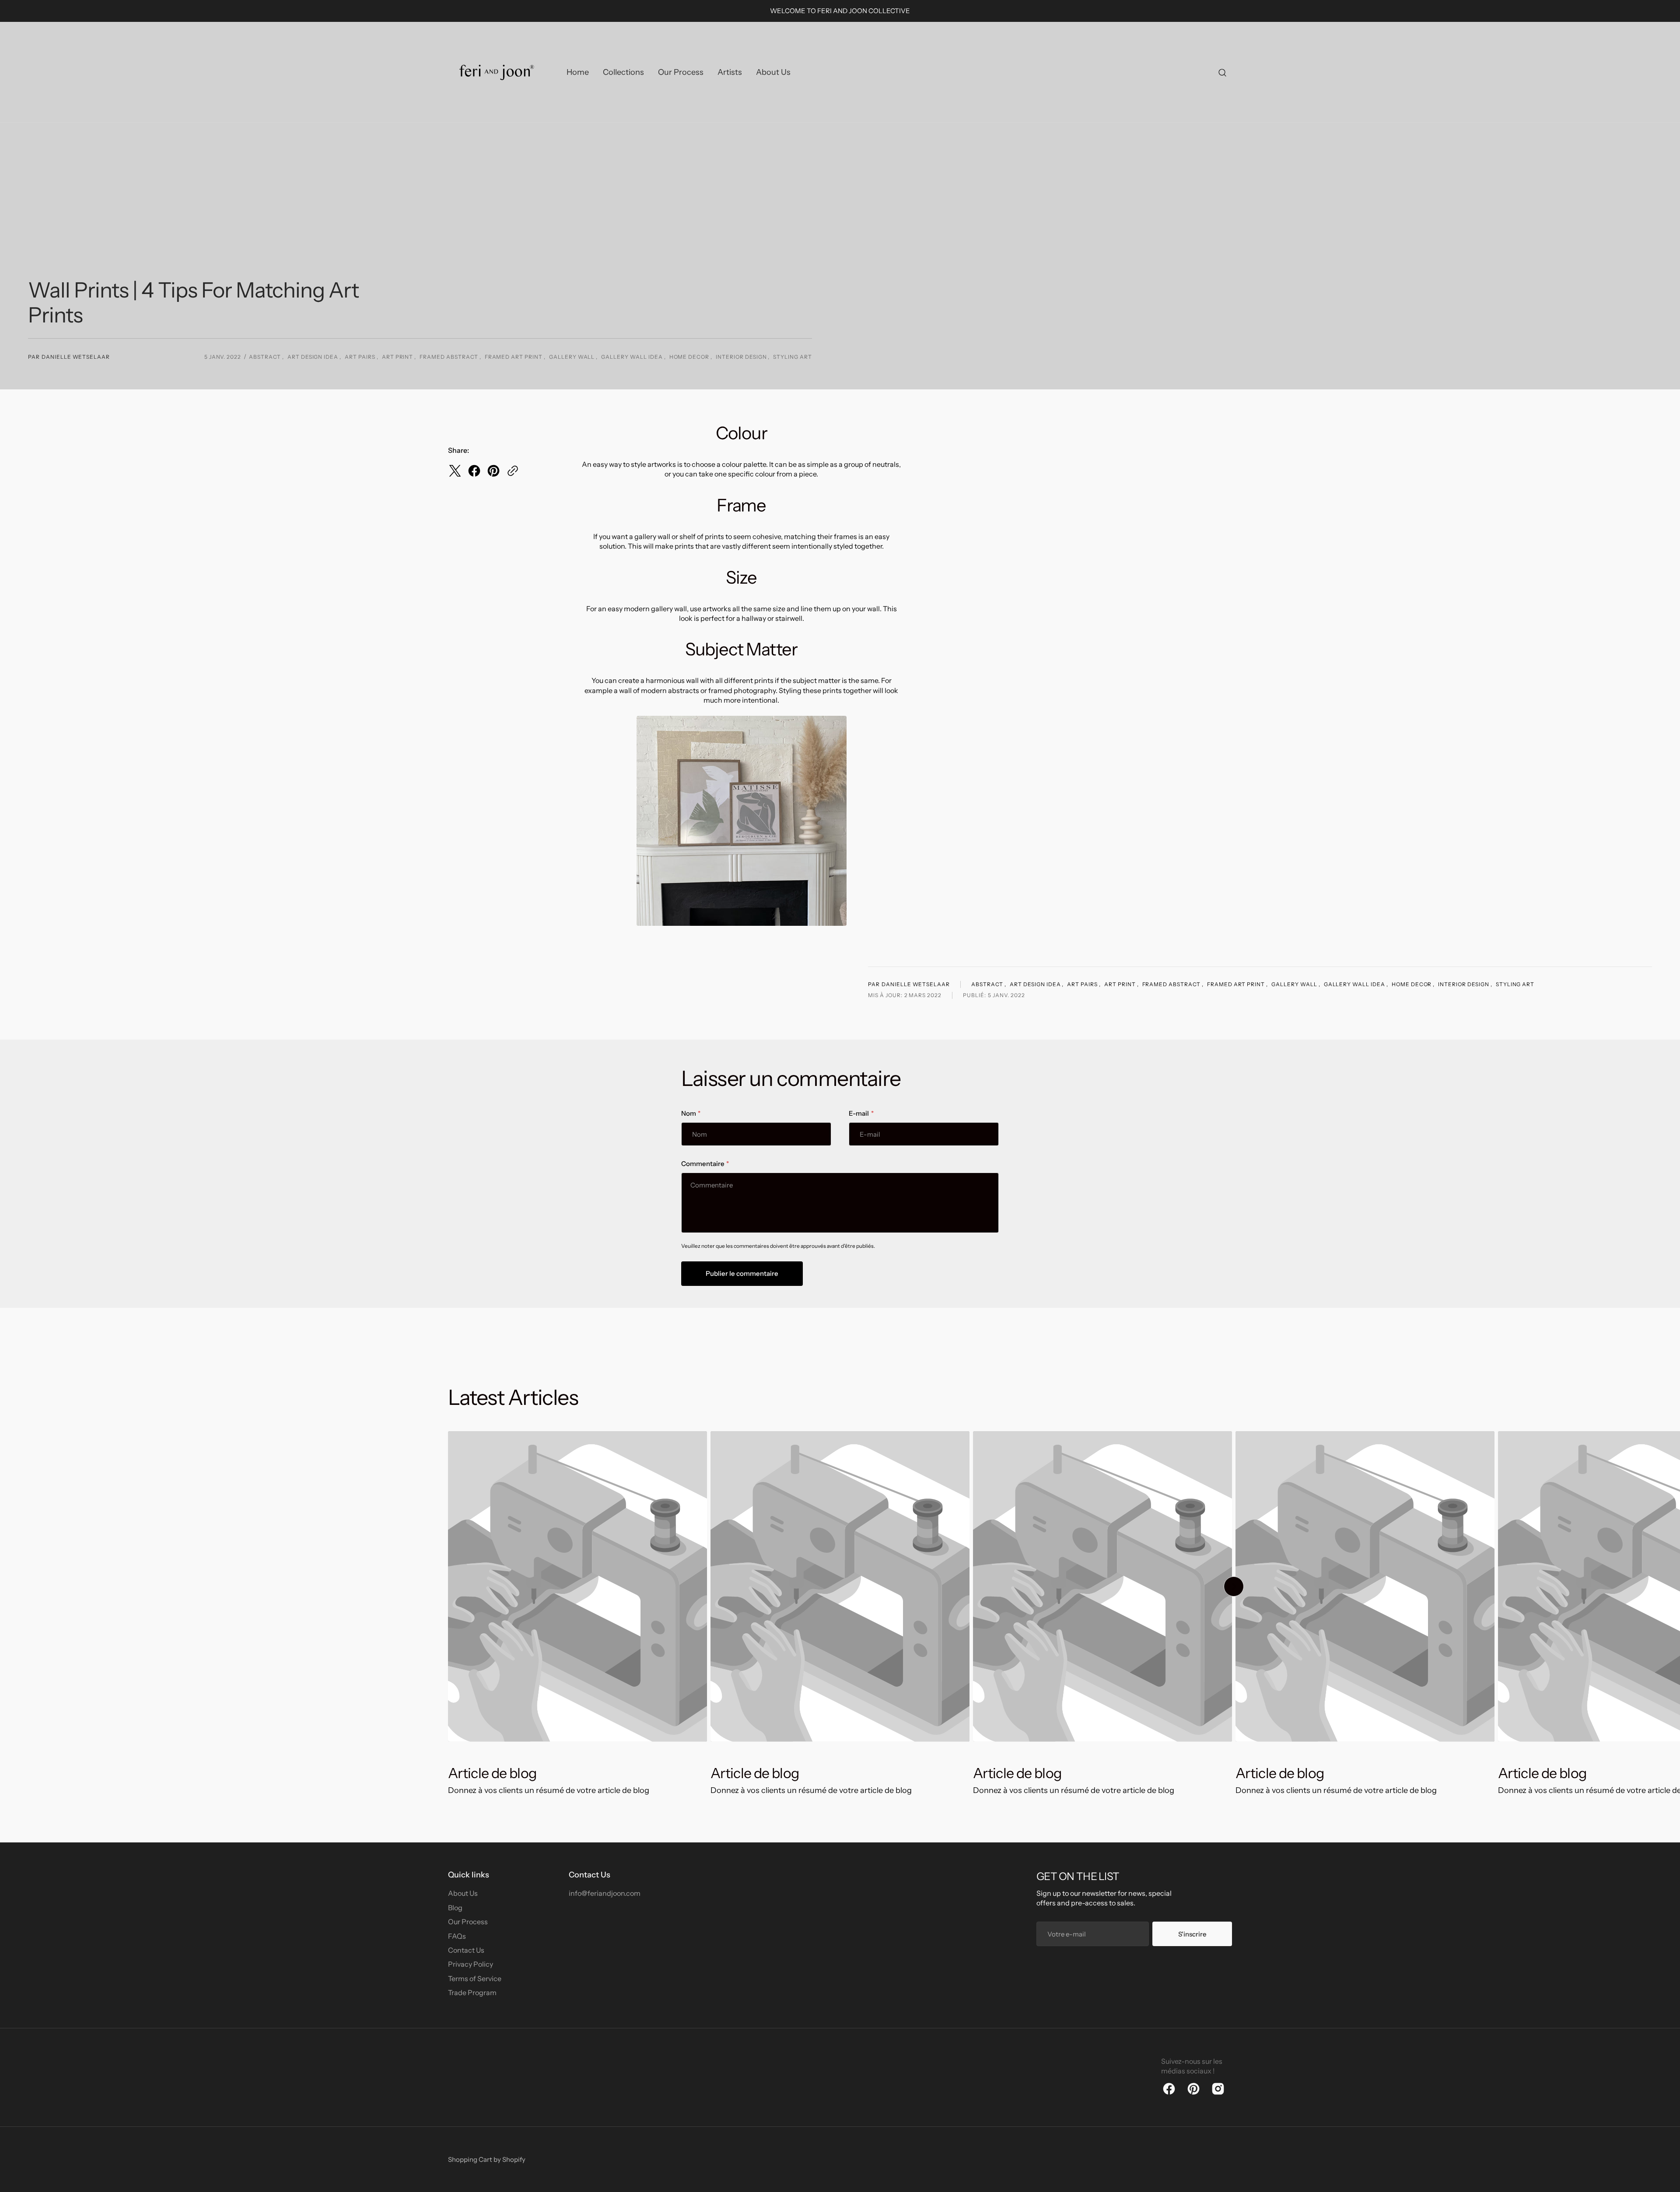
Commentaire (703, 1164)
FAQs (457, 1936)
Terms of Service (475, 1978)
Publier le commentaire (742, 1273)
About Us (463, 1893)
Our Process (468, 1922)
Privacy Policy (471, 1964)
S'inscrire (1192, 1934)
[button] (1222, 72)
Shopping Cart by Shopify (487, 2159)
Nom (688, 1113)
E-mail (859, 1113)
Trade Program (472, 1992)
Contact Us (466, 1950)
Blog (455, 1908)
